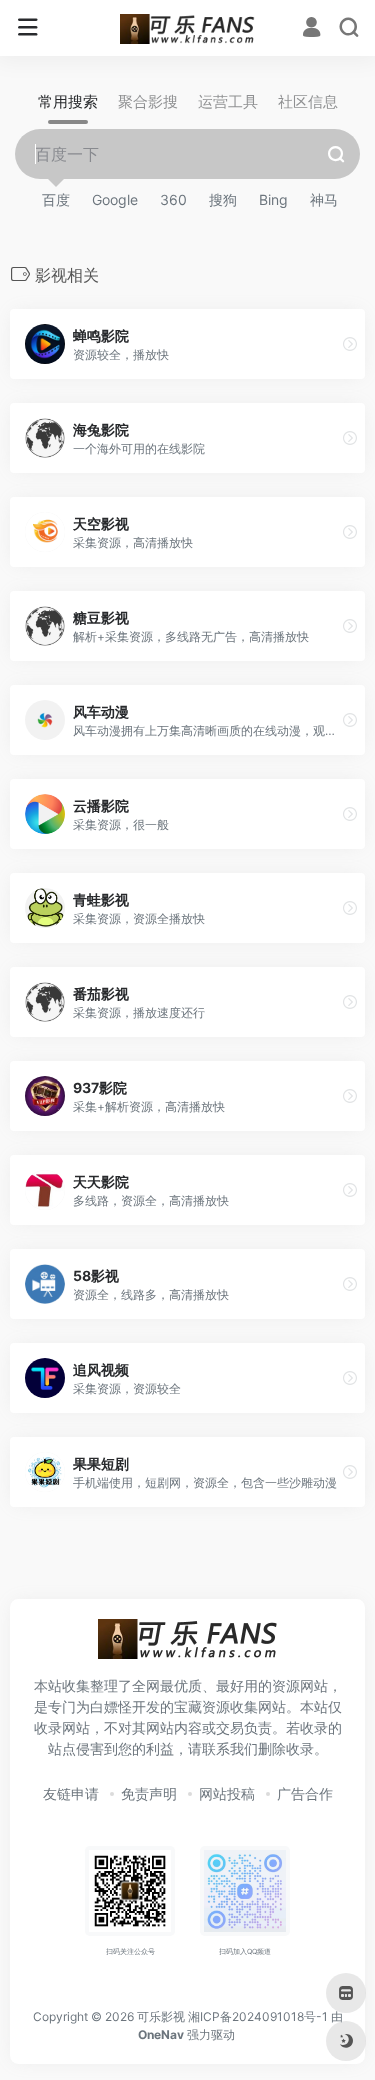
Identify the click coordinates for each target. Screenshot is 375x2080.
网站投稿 (227, 1793)
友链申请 (71, 1793)
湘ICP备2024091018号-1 (258, 2016)
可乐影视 (161, 2016)
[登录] (311, 29)
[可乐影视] (187, 28)
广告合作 (305, 1793)
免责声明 (149, 1793)
